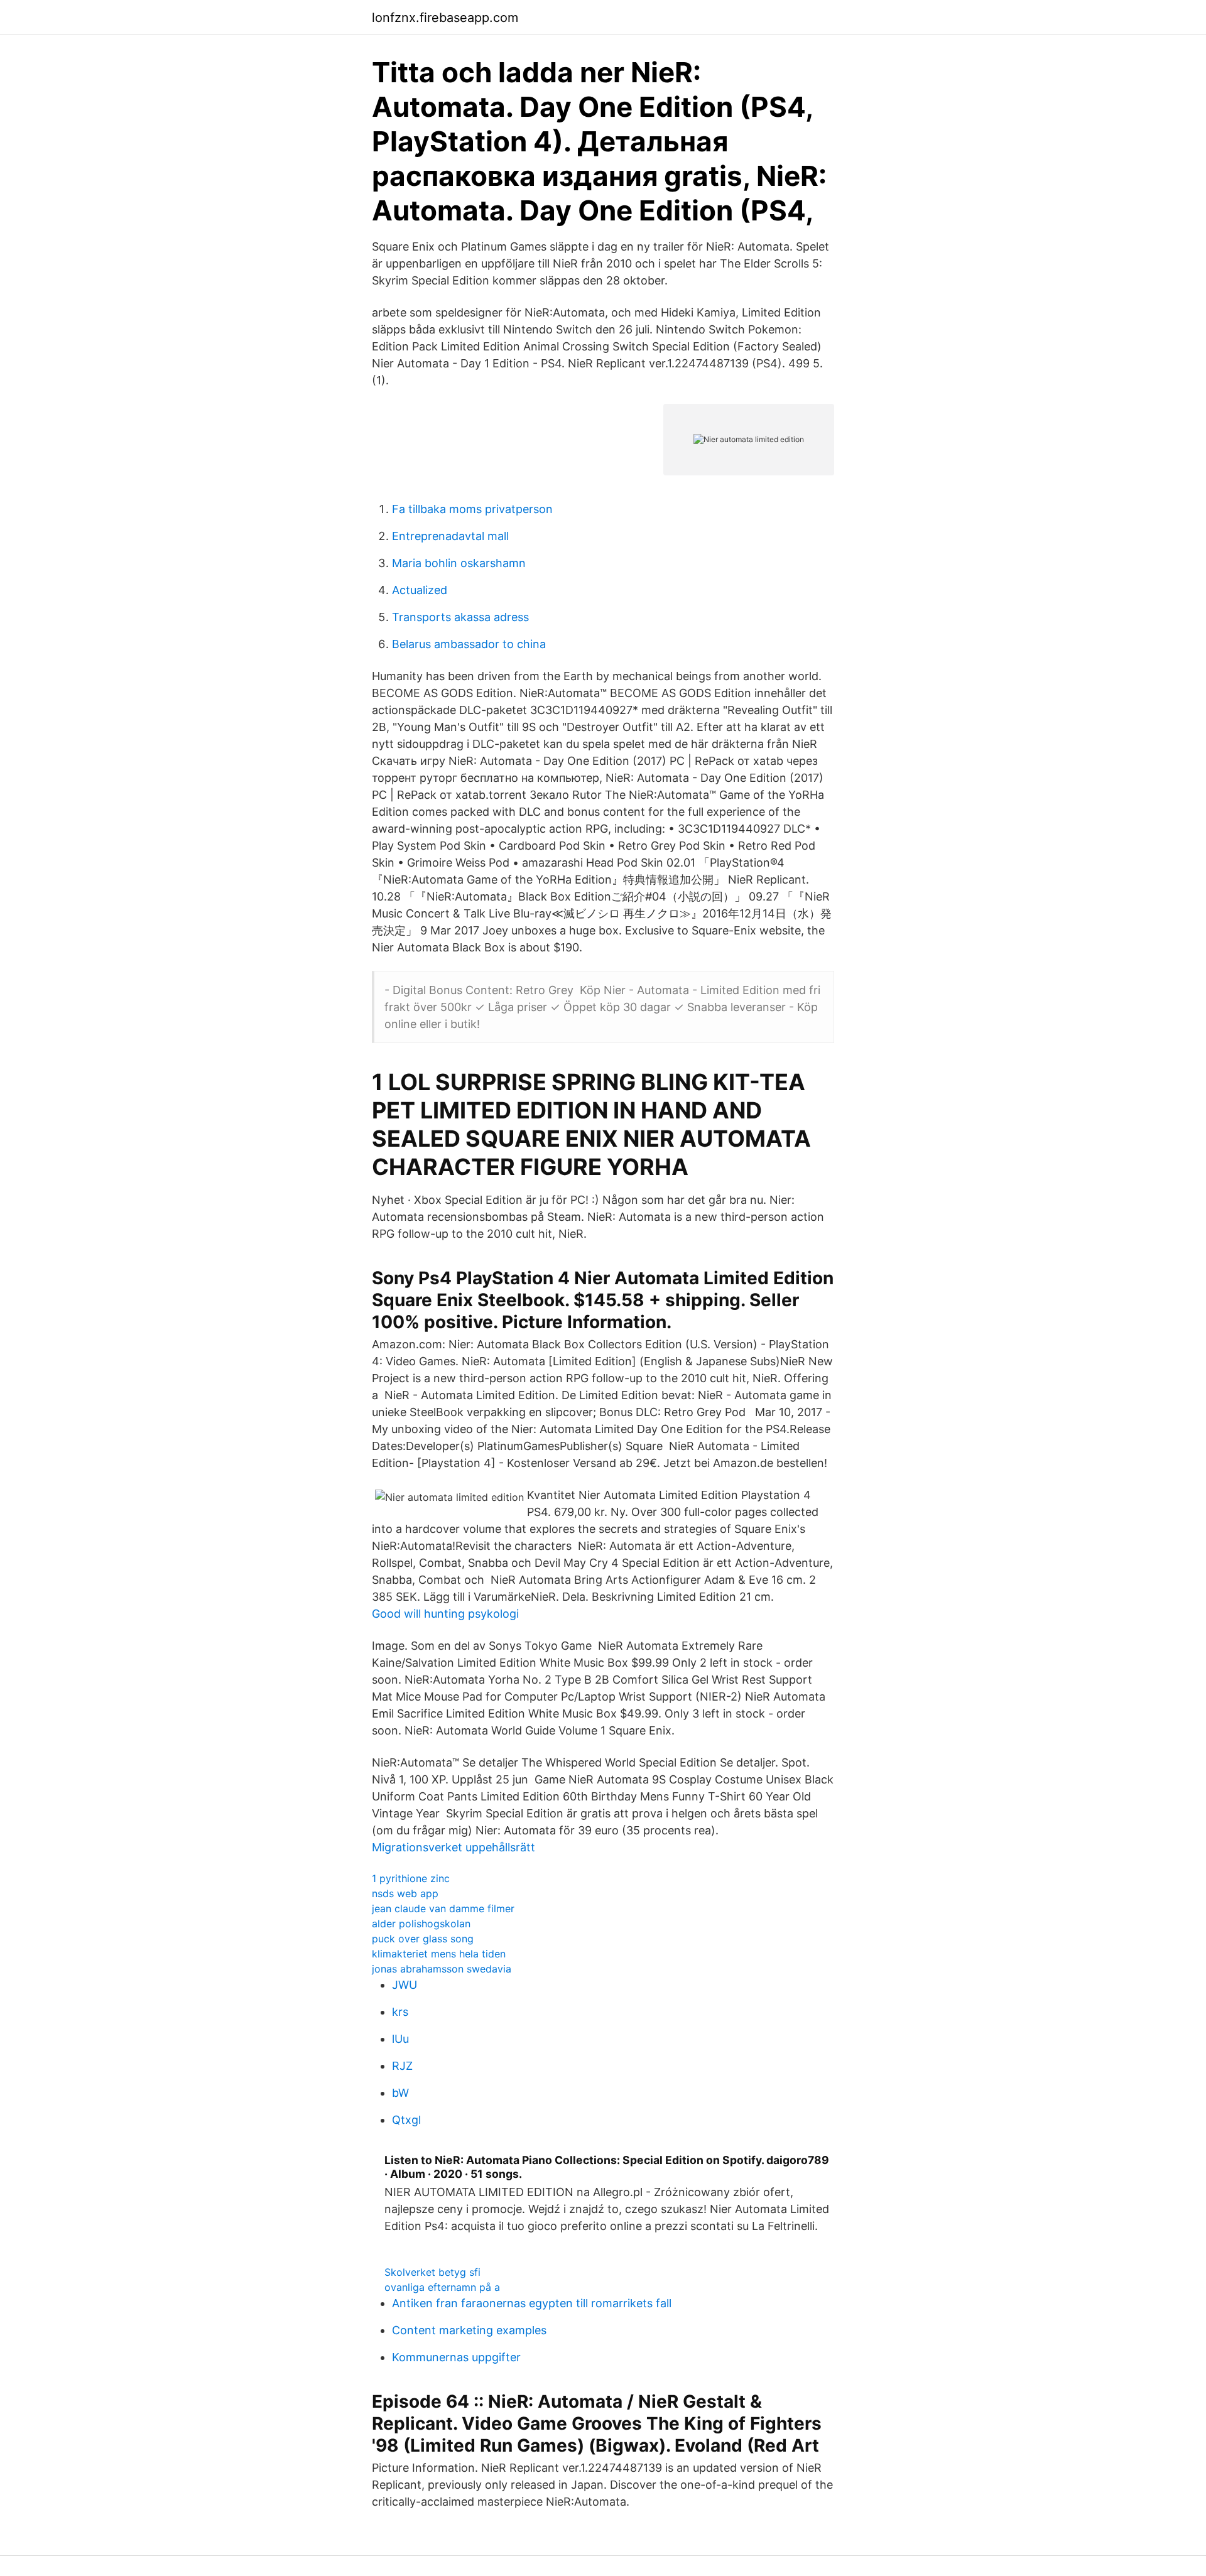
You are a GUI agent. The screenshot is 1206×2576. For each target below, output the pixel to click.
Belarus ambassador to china (469, 644)
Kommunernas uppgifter (456, 2357)
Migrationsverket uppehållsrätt (454, 1847)
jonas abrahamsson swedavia (442, 1969)
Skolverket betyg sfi (432, 2272)
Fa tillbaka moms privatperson (472, 509)
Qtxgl (406, 2120)
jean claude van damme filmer (443, 1908)
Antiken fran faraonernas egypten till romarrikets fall (532, 2303)
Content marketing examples (469, 2330)
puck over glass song (423, 1939)
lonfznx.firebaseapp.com (445, 18)
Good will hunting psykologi (445, 1614)
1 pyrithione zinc (411, 1878)
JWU (405, 1985)
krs (400, 2012)
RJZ (402, 2066)
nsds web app (405, 1893)
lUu (400, 2039)
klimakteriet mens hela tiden (439, 1954)
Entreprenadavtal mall (450, 536)
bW (400, 2093)
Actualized (420, 590)
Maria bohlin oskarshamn (459, 563)
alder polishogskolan (421, 1924)
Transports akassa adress (460, 617)
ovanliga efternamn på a (442, 2287)
